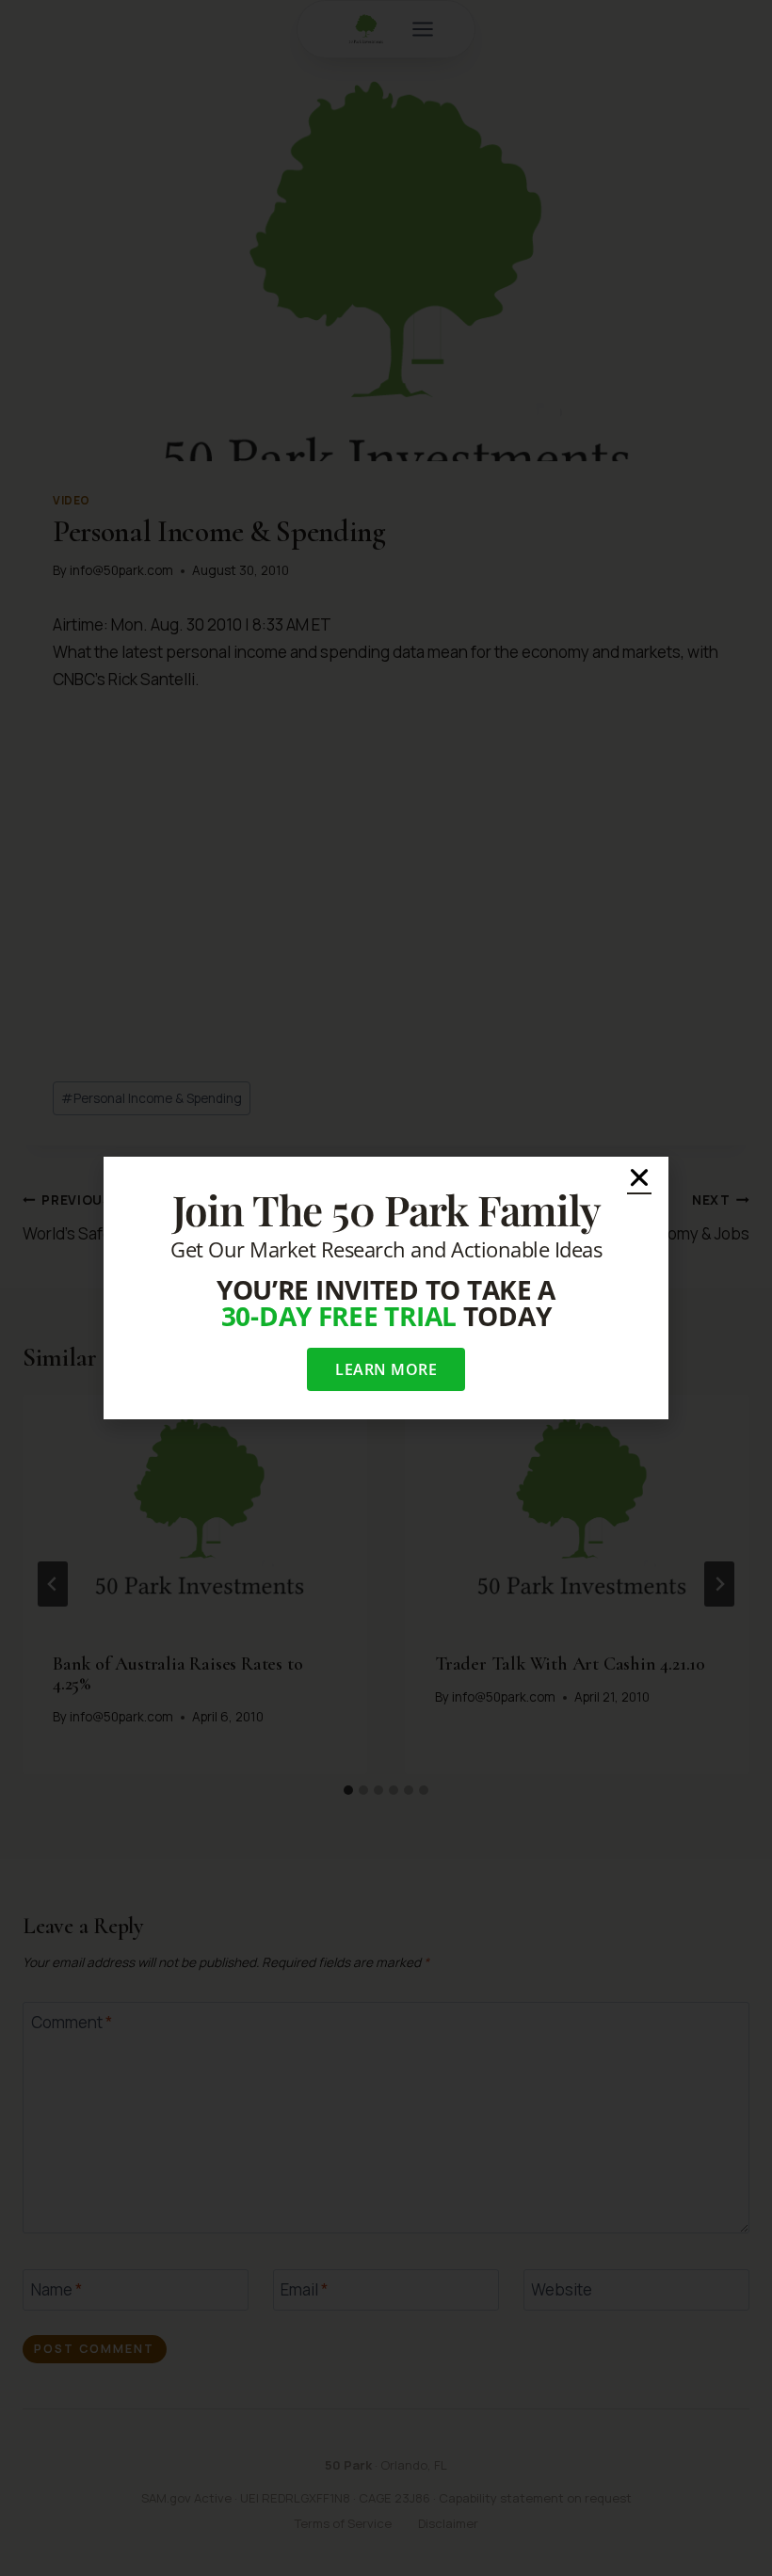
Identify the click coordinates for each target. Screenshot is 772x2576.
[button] (639, 1177)
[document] (386, 1288)
